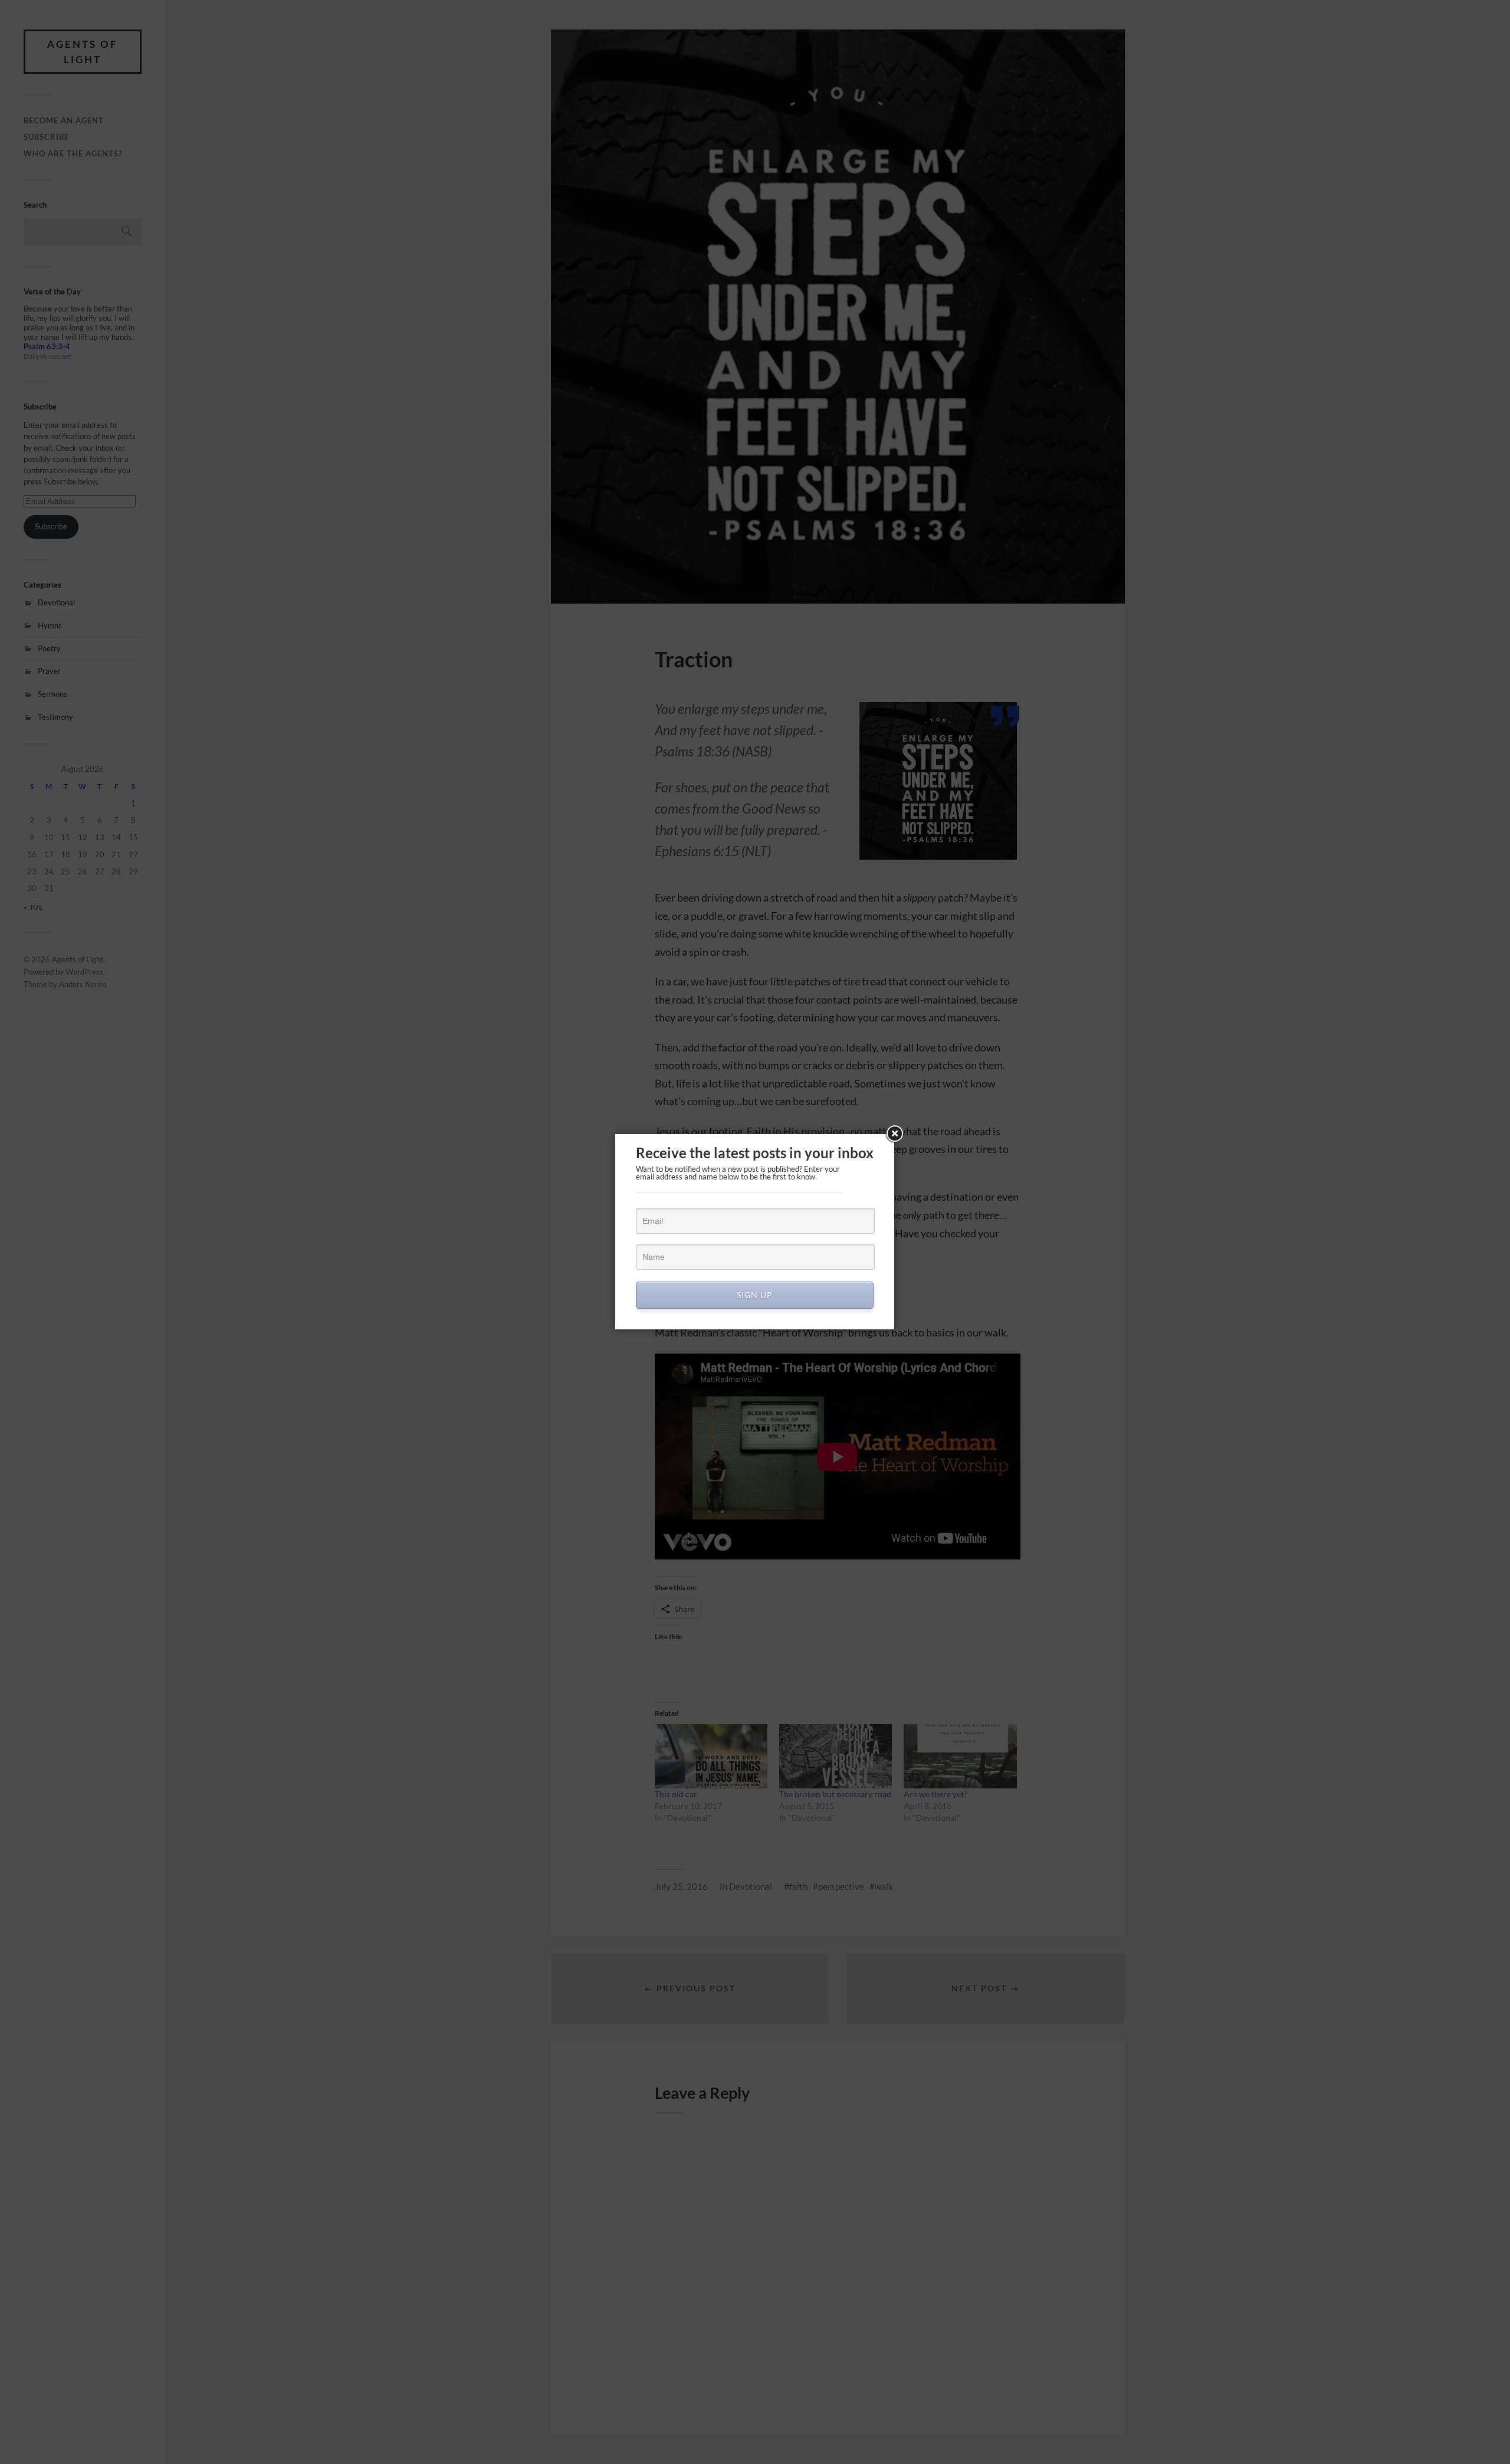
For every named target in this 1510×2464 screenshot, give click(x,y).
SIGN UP (755, 1295)
